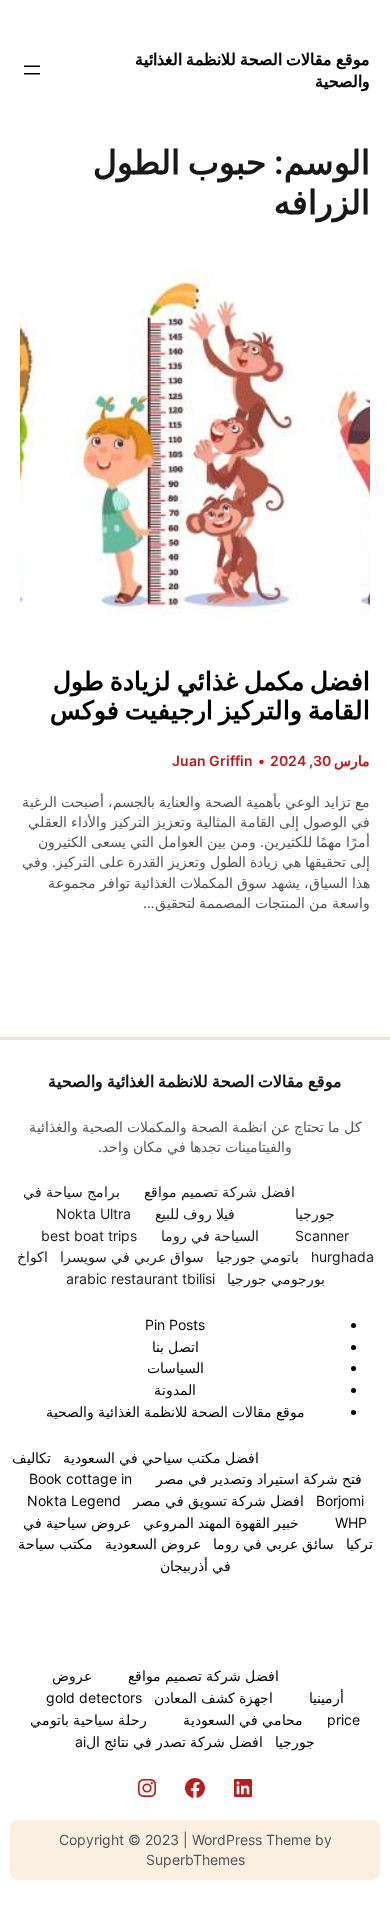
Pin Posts (175, 1324)
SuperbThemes (195, 1859)
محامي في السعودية (243, 1719)
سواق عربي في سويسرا (132, 1256)
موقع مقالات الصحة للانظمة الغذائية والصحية (195, 1081)
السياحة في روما (210, 1235)
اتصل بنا (175, 1346)
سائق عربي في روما (273, 1543)
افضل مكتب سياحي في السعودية (161, 1457)
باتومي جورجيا (257, 1256)
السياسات (175, 1367)
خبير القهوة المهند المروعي (221, 1522)
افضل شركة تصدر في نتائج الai (169, 1741)
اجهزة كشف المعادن (213, 1697)
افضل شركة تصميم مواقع (219, 1191)
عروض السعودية (153, 1543)
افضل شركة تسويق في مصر (218, 1500)
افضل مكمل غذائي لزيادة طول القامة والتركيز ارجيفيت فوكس (210, 696)
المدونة (175, 1389)
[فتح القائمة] (32, 70)
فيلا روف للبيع (195, 1213)
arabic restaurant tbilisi (140, 1278)
